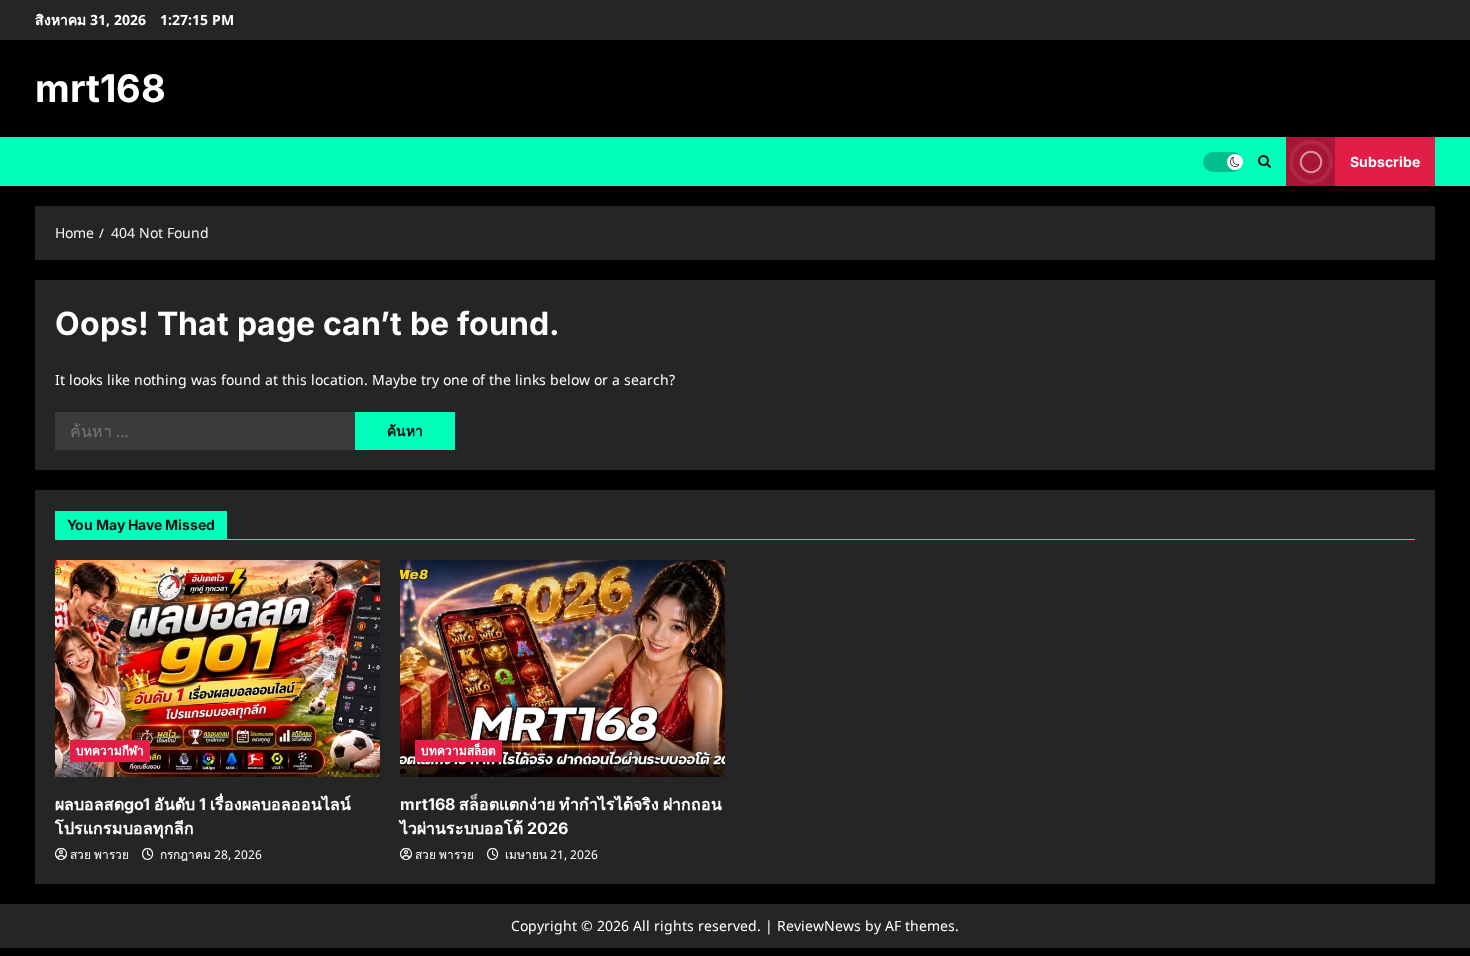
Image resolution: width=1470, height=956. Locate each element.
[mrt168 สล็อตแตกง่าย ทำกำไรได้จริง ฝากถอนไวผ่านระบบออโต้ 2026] (562, 668)
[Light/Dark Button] (1223, 162)
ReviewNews (819, 925)
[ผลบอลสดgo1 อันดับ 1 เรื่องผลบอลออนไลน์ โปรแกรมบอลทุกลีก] (217, 668)
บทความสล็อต (458, 750)
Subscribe (1385, 161)
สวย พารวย (99, 854)
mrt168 (100, 88)
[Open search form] (1264, 161)
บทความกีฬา (110, 750)
